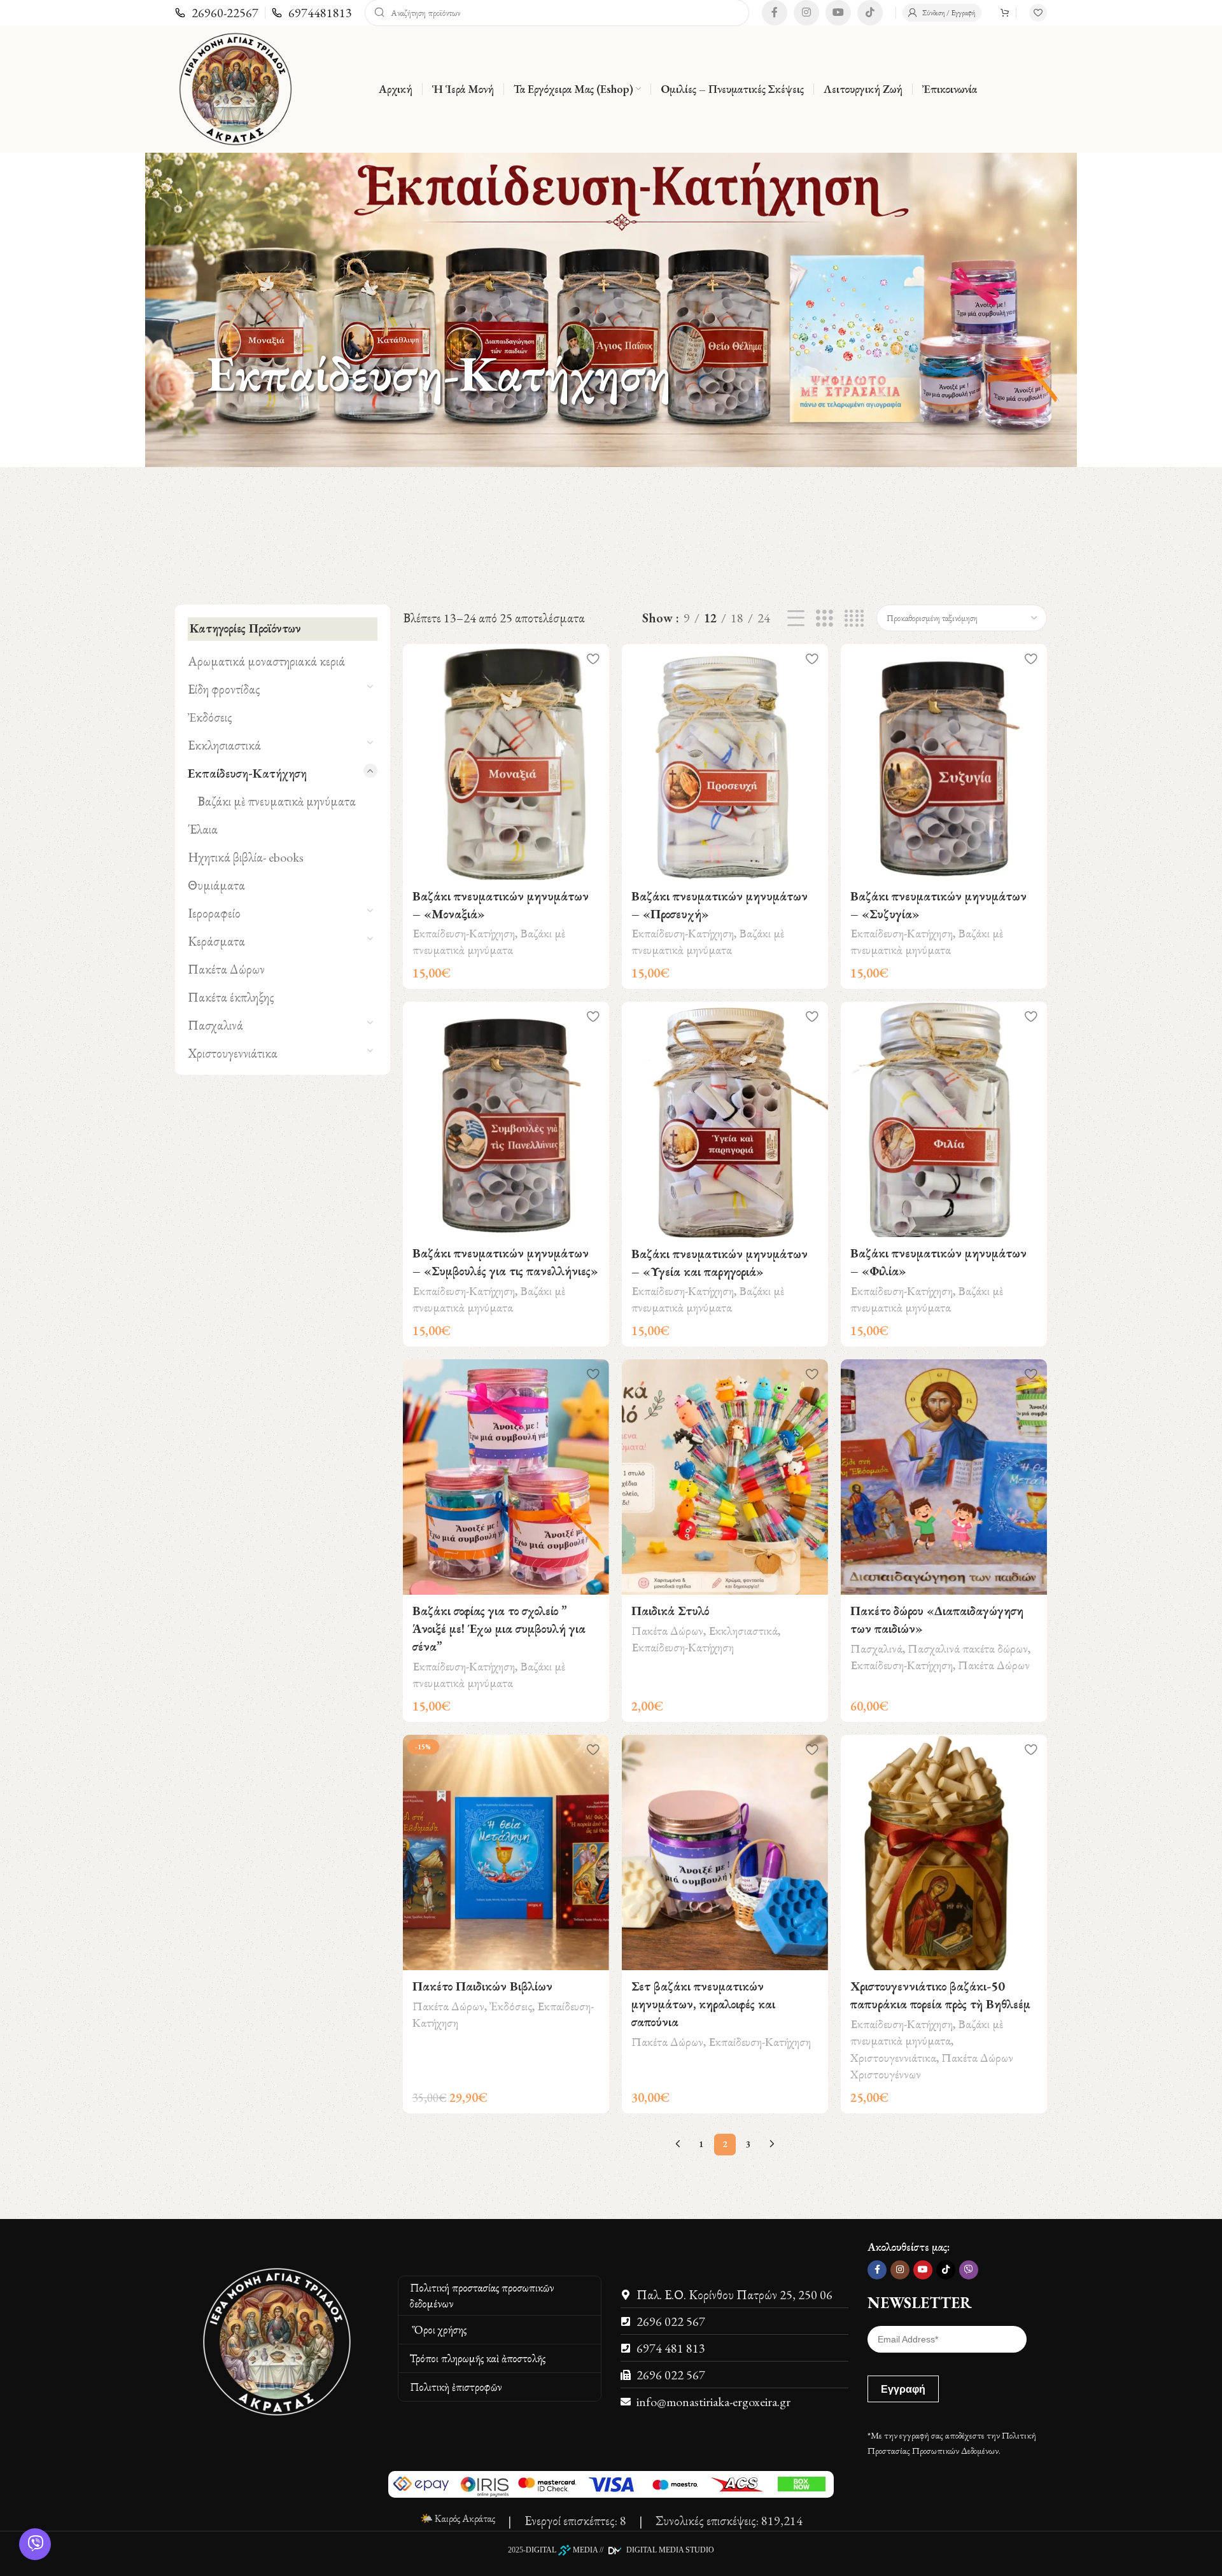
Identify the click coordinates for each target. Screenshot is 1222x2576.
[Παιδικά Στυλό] (725, 1477)
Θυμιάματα (216, 885)
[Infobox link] (217, 13)
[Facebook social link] (775, 13)
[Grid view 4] (854, 618)
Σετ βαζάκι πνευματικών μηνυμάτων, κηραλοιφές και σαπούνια (703, 2004)
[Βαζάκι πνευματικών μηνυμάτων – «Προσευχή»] (725, 762)
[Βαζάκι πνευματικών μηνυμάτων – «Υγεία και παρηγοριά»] (725, 1119)
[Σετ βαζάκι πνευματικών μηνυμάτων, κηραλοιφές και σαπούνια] (725, 1852)
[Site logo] (235, 87)
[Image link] (277, 2340)
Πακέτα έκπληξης (231, 997)
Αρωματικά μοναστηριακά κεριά (266, 661)
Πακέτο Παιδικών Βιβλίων (482, 1986)
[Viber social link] (969, 2270)
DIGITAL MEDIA (562, 2550)
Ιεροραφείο (214, 913)
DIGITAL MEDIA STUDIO (669, 2550)
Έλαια (203, 829)
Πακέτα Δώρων (226, 969)
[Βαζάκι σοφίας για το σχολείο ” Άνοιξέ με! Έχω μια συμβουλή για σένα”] (506, 1477)
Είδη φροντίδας (224, 689)
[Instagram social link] (806, 13)
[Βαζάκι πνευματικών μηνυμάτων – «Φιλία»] (944, 1119)
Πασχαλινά (215, 1025)
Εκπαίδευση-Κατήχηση (247, 773)
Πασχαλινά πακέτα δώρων (968, 1648)
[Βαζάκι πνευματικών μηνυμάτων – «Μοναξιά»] (506, 762)
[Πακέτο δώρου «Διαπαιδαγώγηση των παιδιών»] (944, 1477)
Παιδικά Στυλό (670, 1611)
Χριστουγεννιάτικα (233, 1053)
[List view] (796, 618)
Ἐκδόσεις (210, 717)
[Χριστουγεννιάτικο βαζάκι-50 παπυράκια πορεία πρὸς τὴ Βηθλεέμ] (944, 1852)
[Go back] (191, 374)
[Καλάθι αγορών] (1005, 13)
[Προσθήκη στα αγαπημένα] (593, 658)
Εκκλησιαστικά (224, 745)
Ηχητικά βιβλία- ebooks (246, 857)
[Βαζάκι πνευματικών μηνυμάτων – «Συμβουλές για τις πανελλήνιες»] (506, 1119)
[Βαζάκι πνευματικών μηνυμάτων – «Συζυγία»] (944, 762)
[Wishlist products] (1038, 13)
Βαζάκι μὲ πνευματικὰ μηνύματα (277, 801)
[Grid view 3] (825, 618)
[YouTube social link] (838, 13)
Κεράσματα (216, 941)
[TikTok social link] (870, 13)
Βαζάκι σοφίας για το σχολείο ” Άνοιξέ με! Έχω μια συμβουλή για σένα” (499, 1628)
